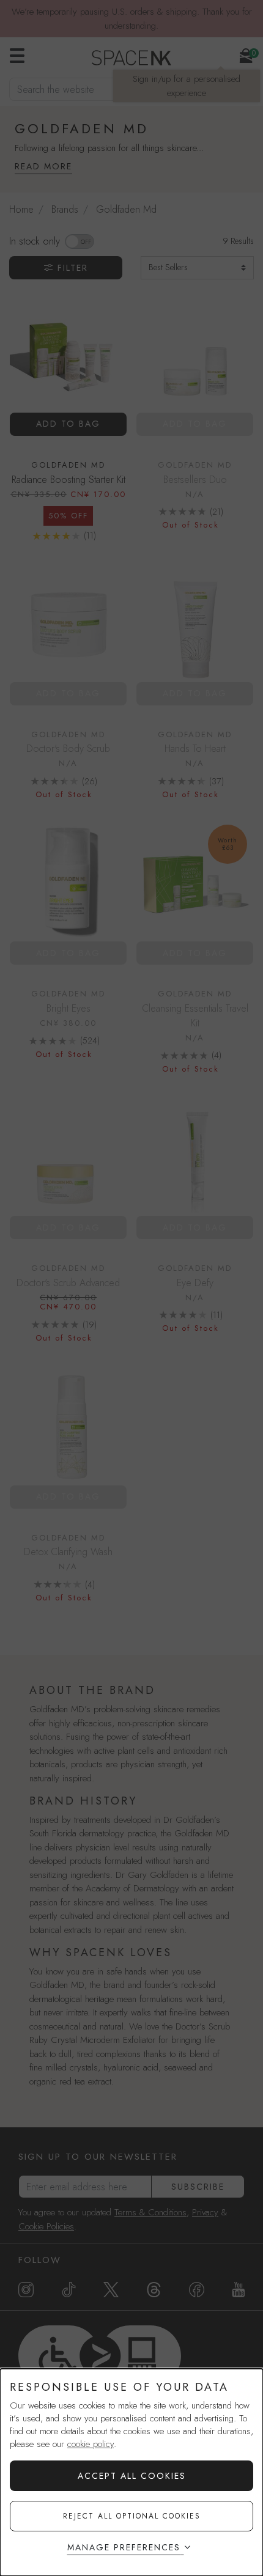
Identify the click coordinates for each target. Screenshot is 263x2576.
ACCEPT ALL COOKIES (132, 2476)
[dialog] (131, 2472)
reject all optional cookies (132, 2516)
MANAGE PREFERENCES (124, 2547)
